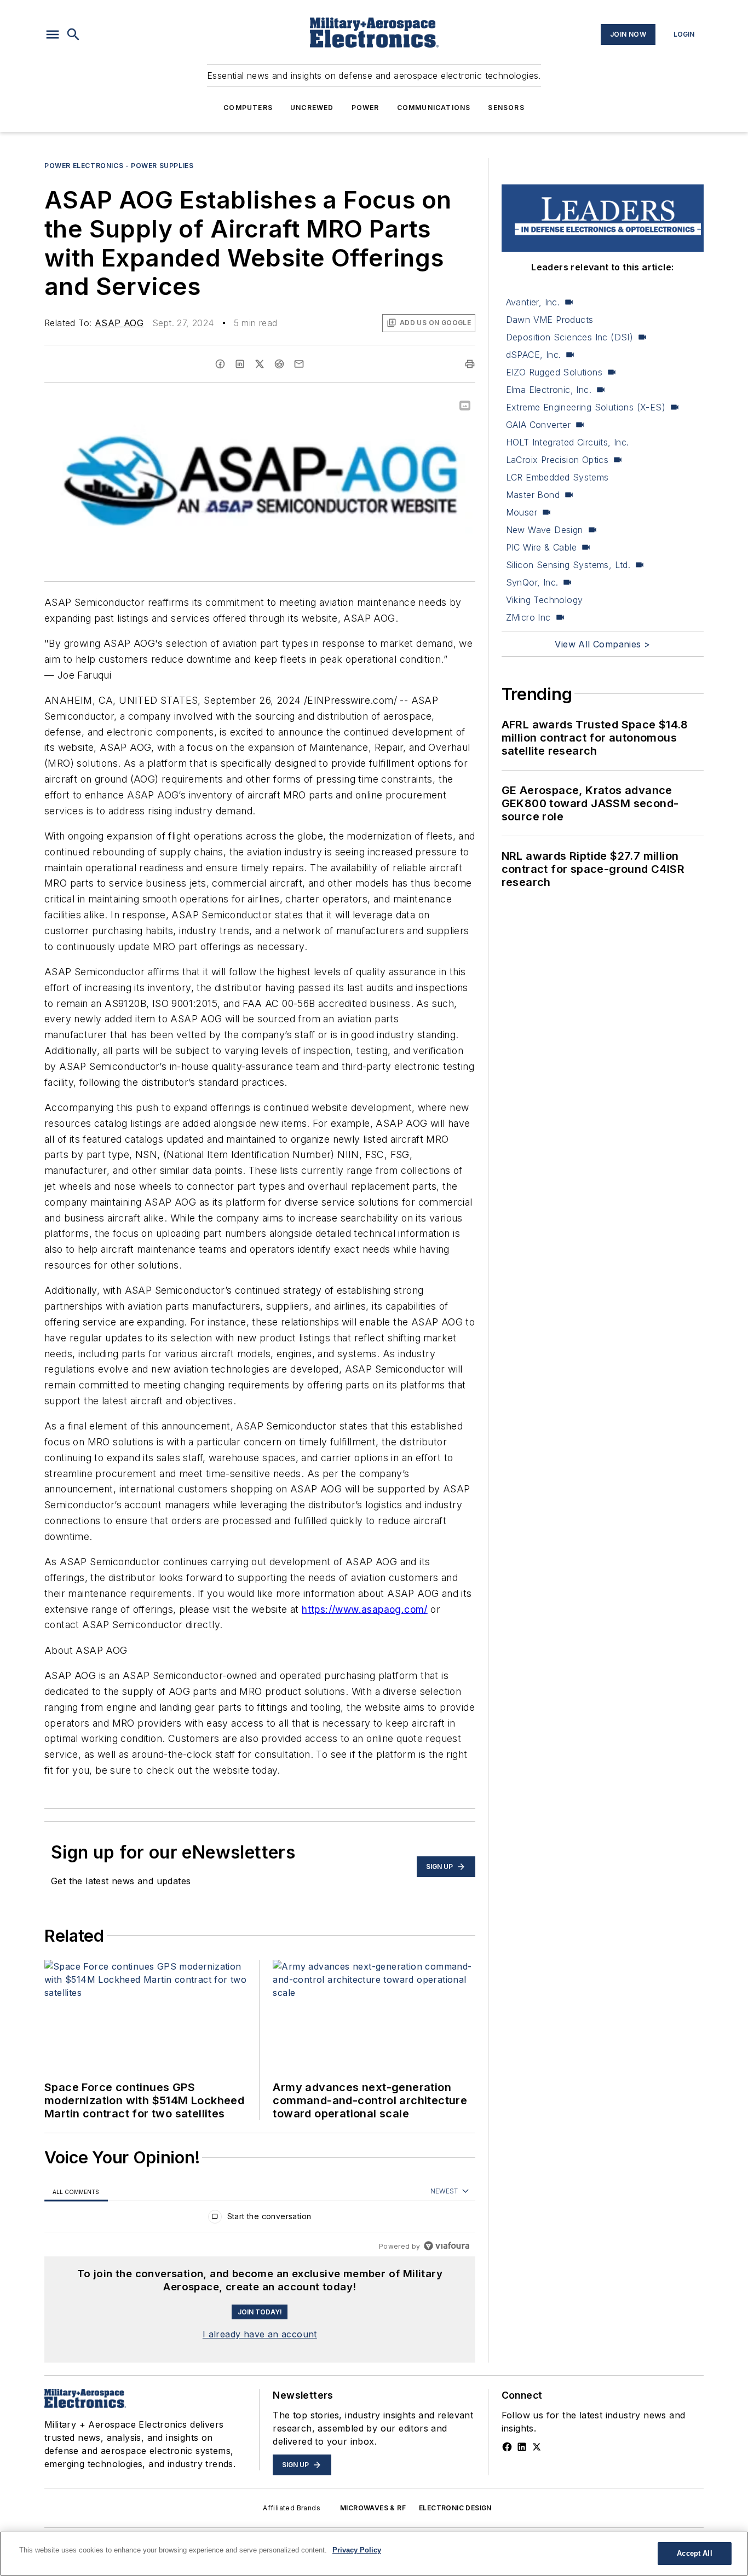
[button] (53, 34)
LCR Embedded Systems (557, 477)
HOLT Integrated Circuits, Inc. (568, 442)
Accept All (694, 2553)
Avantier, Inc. (533, 302)
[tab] (76, 2192)
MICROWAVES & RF (373, 2508)
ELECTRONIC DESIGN (455, 2508)
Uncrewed (312, 108)
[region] (260, 2219)
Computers (248, 108)
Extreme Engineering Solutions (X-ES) (586, 407)
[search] (73, 34)
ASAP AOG (119, 323)
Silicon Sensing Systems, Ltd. (568, 565)
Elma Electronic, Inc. (549, 390)
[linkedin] (240, 364)
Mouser (522, 512)
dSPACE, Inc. (534, 355)
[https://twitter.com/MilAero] (537, 2447)
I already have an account (260, 2334)
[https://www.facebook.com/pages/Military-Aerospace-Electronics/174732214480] (507, 2447)
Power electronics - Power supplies (119, 166)
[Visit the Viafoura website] (447, 2246)
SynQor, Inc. (532, 582)
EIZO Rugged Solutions (554, 372)
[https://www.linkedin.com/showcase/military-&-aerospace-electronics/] (522, 2447)
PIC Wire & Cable (541, 547)
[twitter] (260, 364)
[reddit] (279, 364)
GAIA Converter (539, 425)
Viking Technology (545, 600)
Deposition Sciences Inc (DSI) (570, 337)
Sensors (506, 108)
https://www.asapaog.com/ (365, 1609)
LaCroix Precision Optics (557, 460)
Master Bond (533, 495)
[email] (299, 364)
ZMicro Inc (528, 617)
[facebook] (220, 364)
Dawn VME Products (550, 320)
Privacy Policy (357, 2550)
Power (366, 108)
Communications (434, 108)
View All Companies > (602, 644)
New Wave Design (545, 530)
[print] (470, 364)
